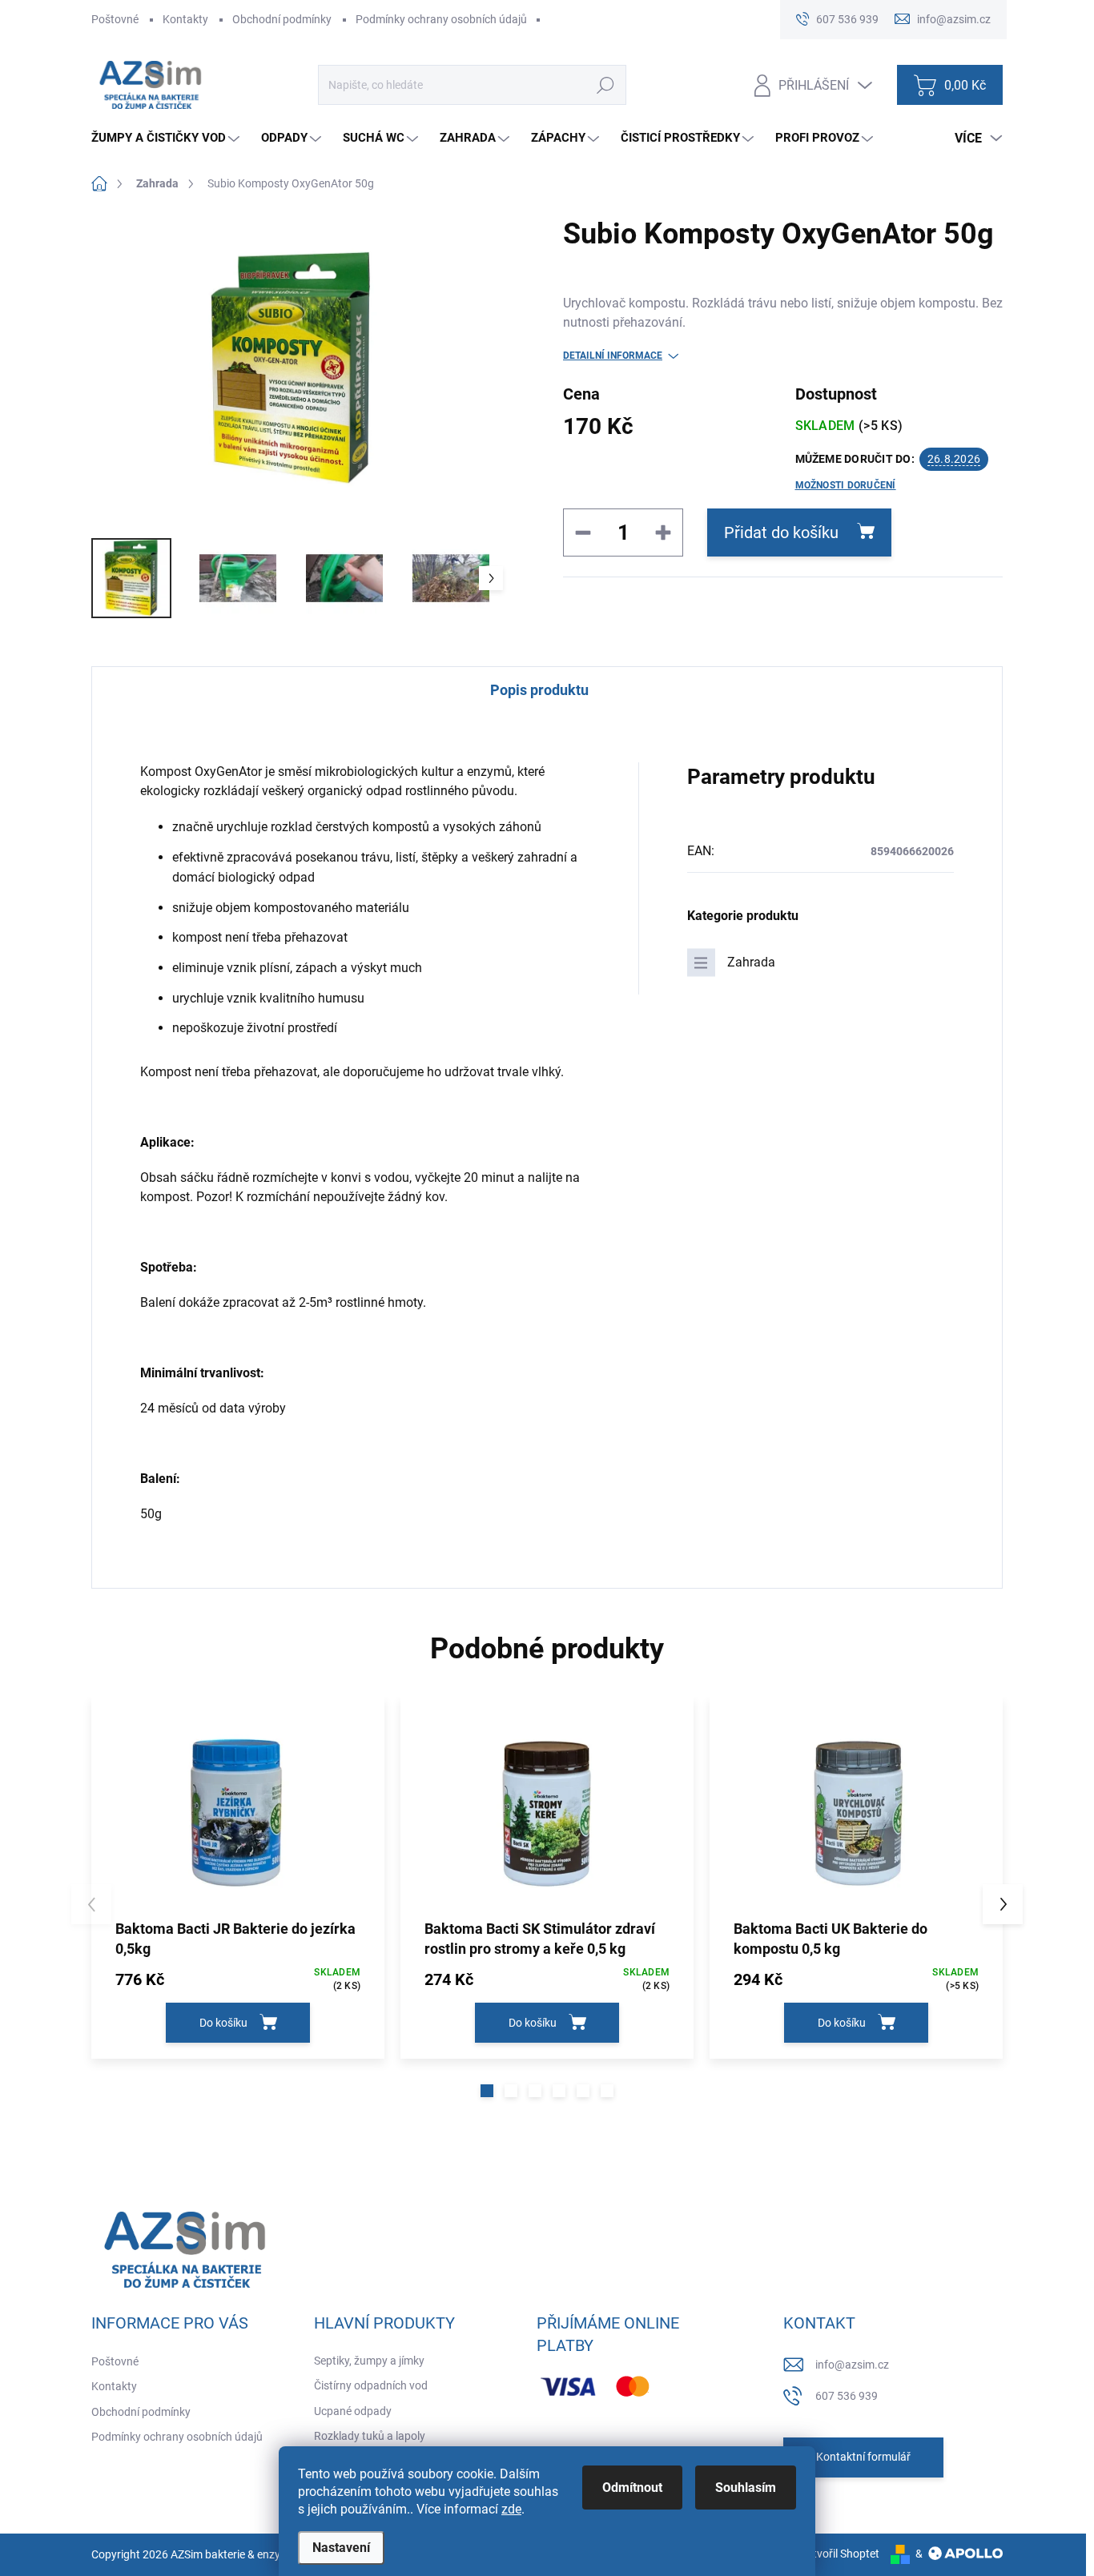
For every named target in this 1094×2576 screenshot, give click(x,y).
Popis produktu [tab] (539, 690)
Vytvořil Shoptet (840, 2554)
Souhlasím (746, 2488)
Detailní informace (613, 356)
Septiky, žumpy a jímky (369, 2361)
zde (511, 2509)
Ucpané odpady (353, 2411)
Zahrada (751, 962)
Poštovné (115, 19)
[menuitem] (167, 138)
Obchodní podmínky (282, 19)
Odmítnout (632, 2488)
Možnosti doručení (846, 485)
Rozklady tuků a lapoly (370, 2436)
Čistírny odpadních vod (371, 2385)
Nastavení (341, 2548)
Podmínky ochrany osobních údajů (441, 19)
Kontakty (185, 19)
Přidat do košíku (781, 532)
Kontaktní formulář (863, 2457)
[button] (487, 2091)
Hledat (605, 85)
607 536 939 (847, 2396)
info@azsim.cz (852, 2365)
